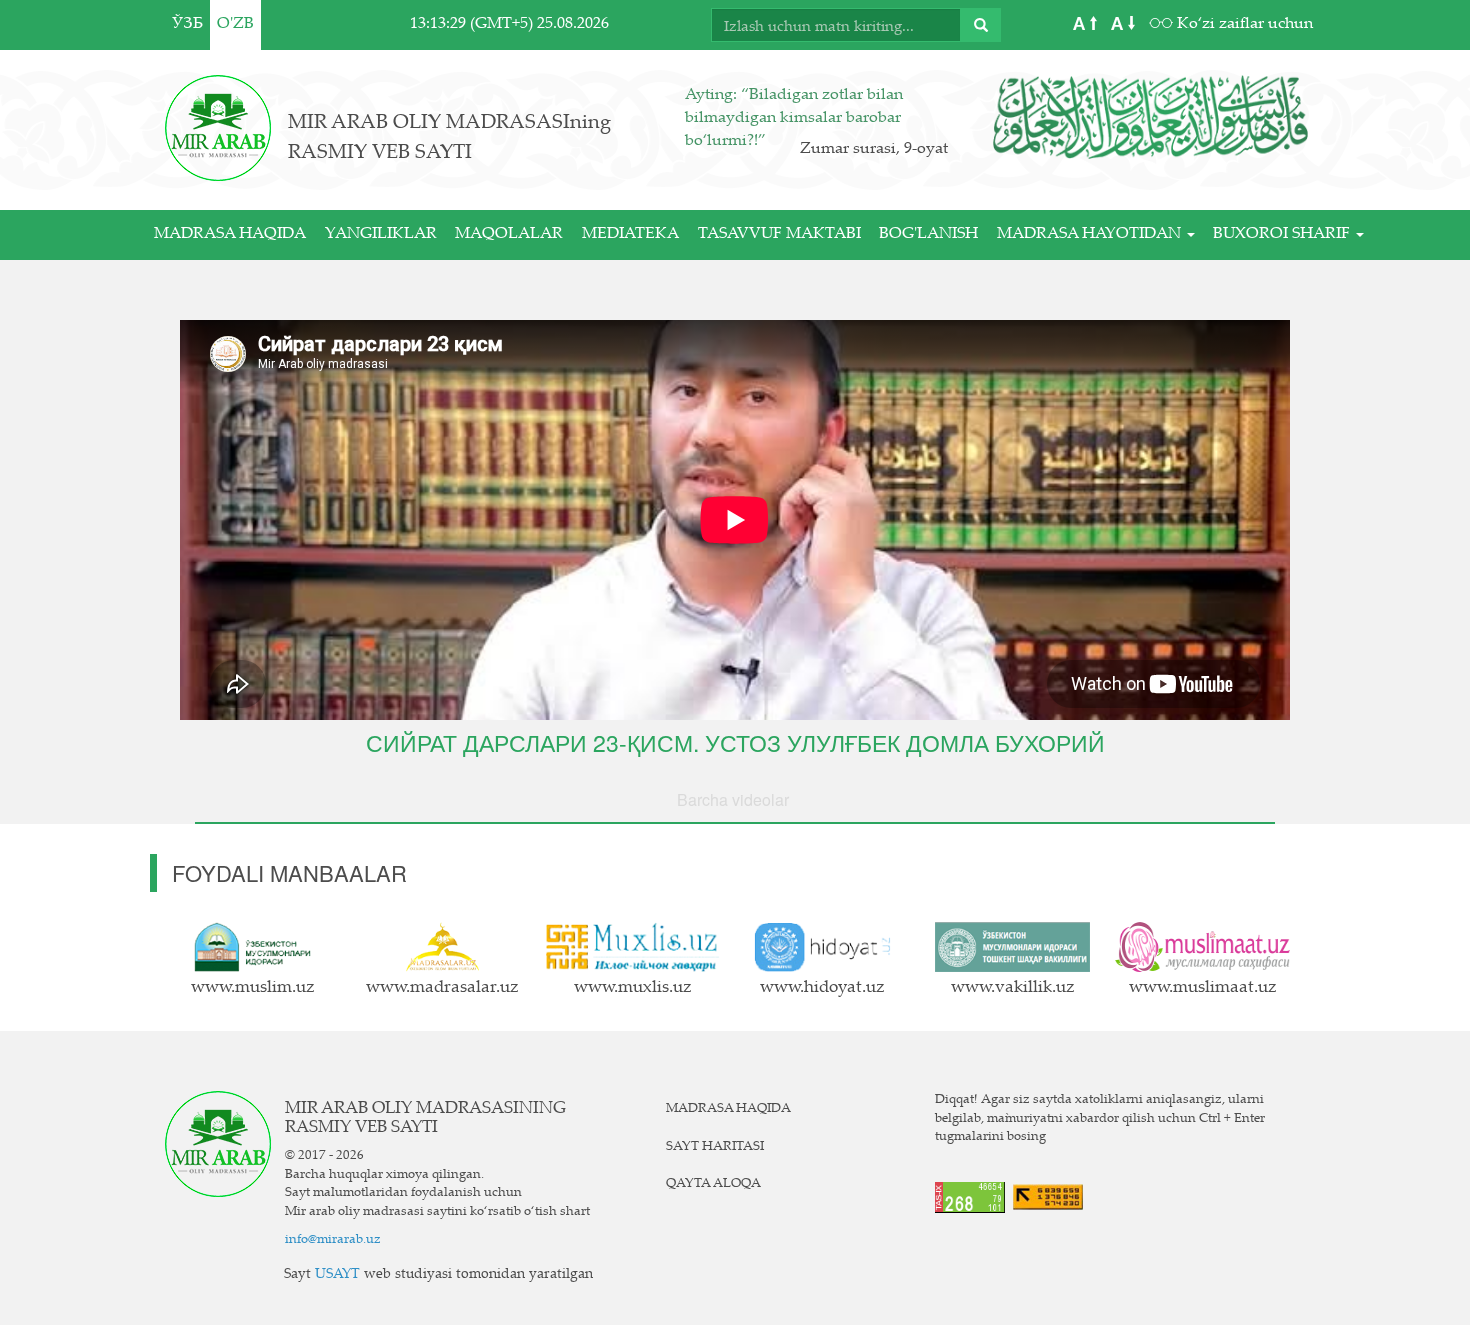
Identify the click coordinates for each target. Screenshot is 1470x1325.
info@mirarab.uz (333, 1240)
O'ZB (235, 24)
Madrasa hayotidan (1091, 234)
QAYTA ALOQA (713, 1184)
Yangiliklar (381, 234)
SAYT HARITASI (715, 1147)
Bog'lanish (928, 234)
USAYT (337, 1275)
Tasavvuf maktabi (779, 234)
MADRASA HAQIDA (230, 234)
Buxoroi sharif (1283, 234)
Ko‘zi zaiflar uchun (1243, 24)
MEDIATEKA (630, 234)
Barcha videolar (733, 799)
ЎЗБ (187, 24)
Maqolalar (509, 234)
